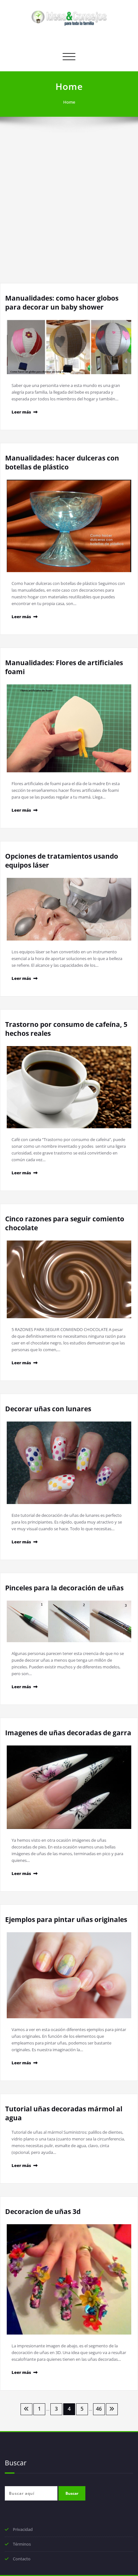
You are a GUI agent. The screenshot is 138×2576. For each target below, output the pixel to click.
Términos (22, 2544)
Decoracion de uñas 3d (43, 2211)
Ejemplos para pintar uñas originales (66, 1919)
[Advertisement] (69, 211)
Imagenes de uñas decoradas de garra (68, 1733)
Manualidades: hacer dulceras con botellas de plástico (62, 462)
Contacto (22, 2559)
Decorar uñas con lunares (48, 1409)
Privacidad (23, 2529)
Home (69, 102)
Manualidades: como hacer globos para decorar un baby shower (62, 303)
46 (99, 2409)
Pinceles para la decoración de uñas (64, 1588)
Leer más (21, 412)
